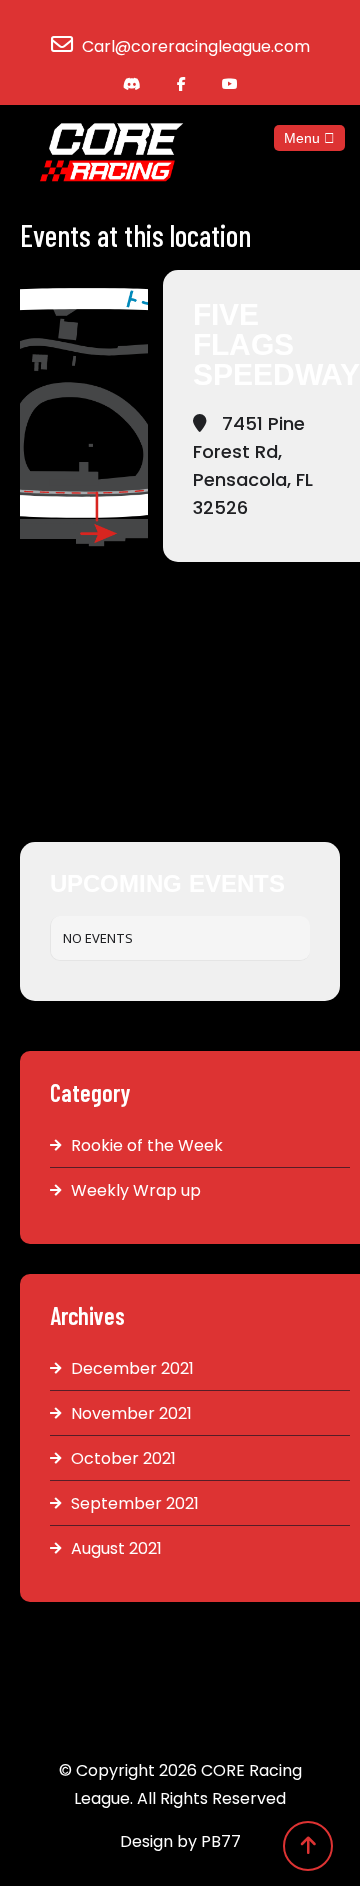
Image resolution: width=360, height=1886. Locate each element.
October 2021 (123, 1458)
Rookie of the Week (147, 1145)
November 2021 (131, 1413)
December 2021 (132, 1368)
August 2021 (116, 1548)
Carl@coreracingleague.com (196, 46)
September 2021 (135, 1503)
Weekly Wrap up (136, 1190)
